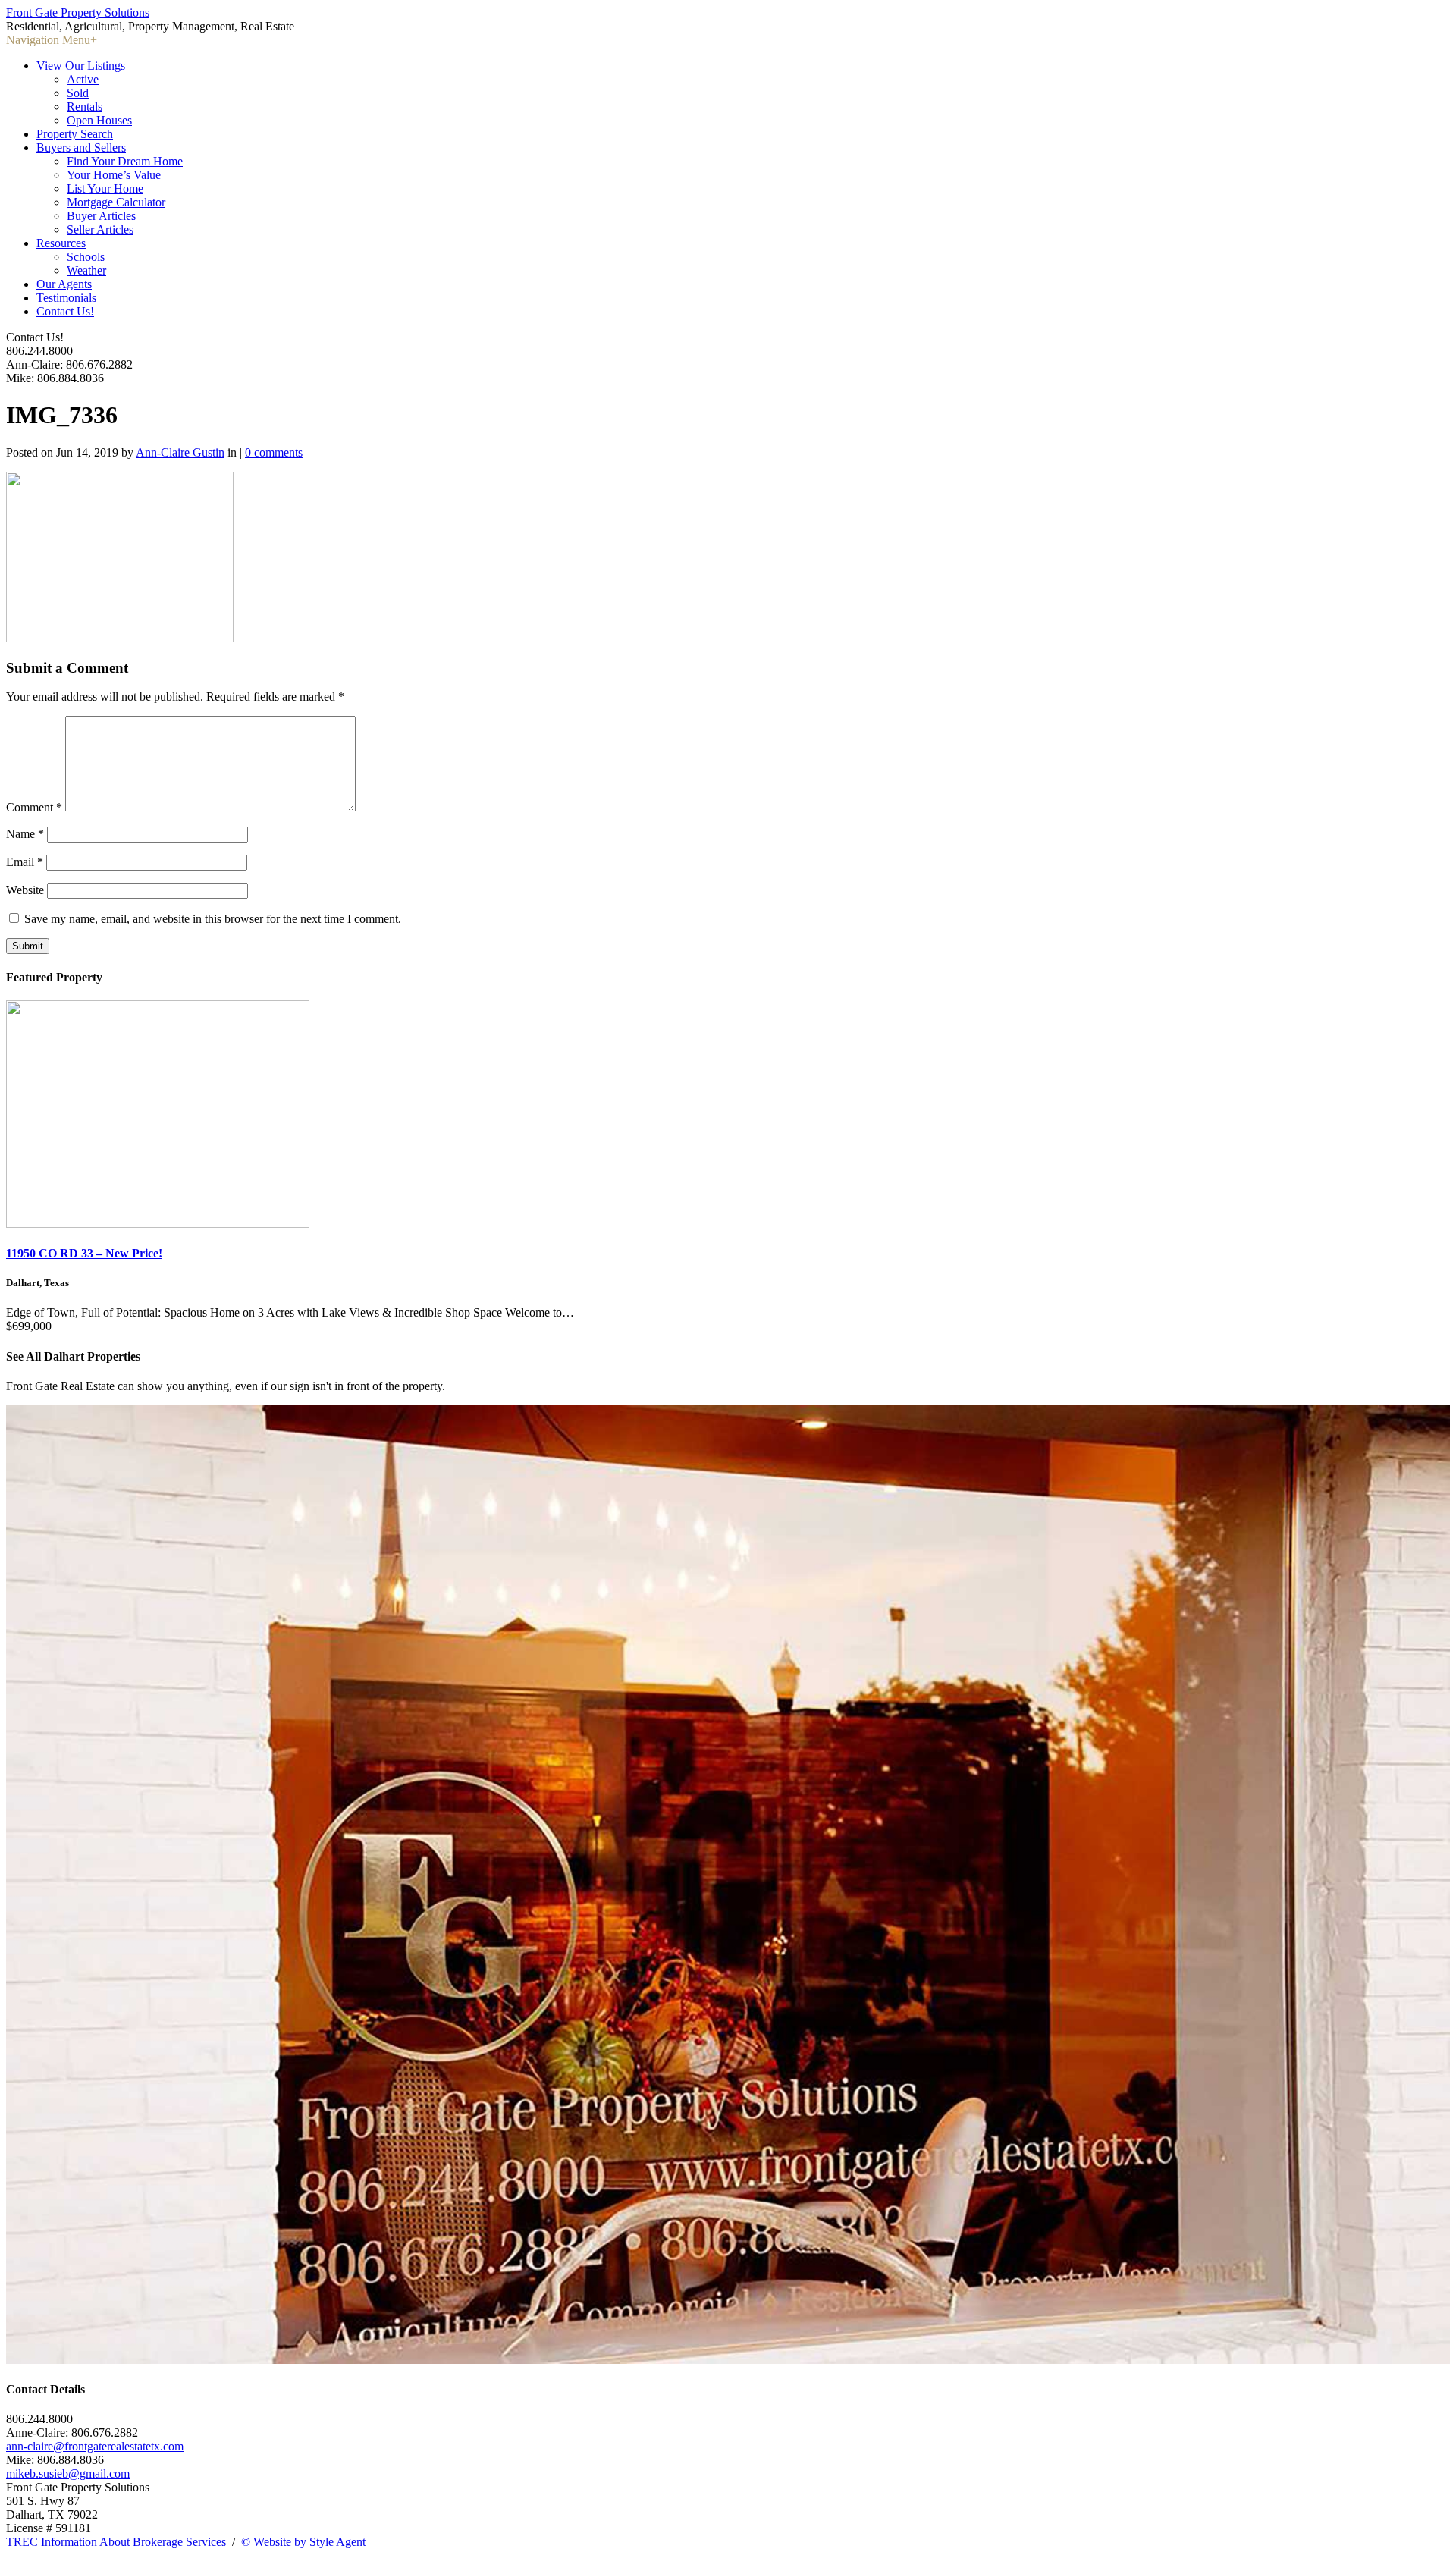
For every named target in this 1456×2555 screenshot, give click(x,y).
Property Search (75, 134)
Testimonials (66, 298)
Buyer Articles (101, 216)
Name (25, 834)
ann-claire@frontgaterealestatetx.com (95, 2446)
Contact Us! (65, 311)
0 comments (274, 452)
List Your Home (105, 188)
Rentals (85, 107)
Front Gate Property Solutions (78, 13)
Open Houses (99, 120)
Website (25, 890)
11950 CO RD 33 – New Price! (84, 1253)
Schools (86, 257)
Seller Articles (100, 229)
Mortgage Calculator (116, 202)
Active (83, 79)
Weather (86, 270)
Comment (34, 807)
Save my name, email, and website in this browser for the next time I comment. (213, 919)
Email (25, 862)
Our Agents (64, 284)
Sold (78, 93)
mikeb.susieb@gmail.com (68, 2473)
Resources (61, 243)
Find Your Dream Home (125, 161)
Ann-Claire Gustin (180, 452)
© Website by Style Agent (303, 2542)
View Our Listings (81, 66)
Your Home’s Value (114, 175)
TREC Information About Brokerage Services (116, 2542)
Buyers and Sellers (81, 148)
